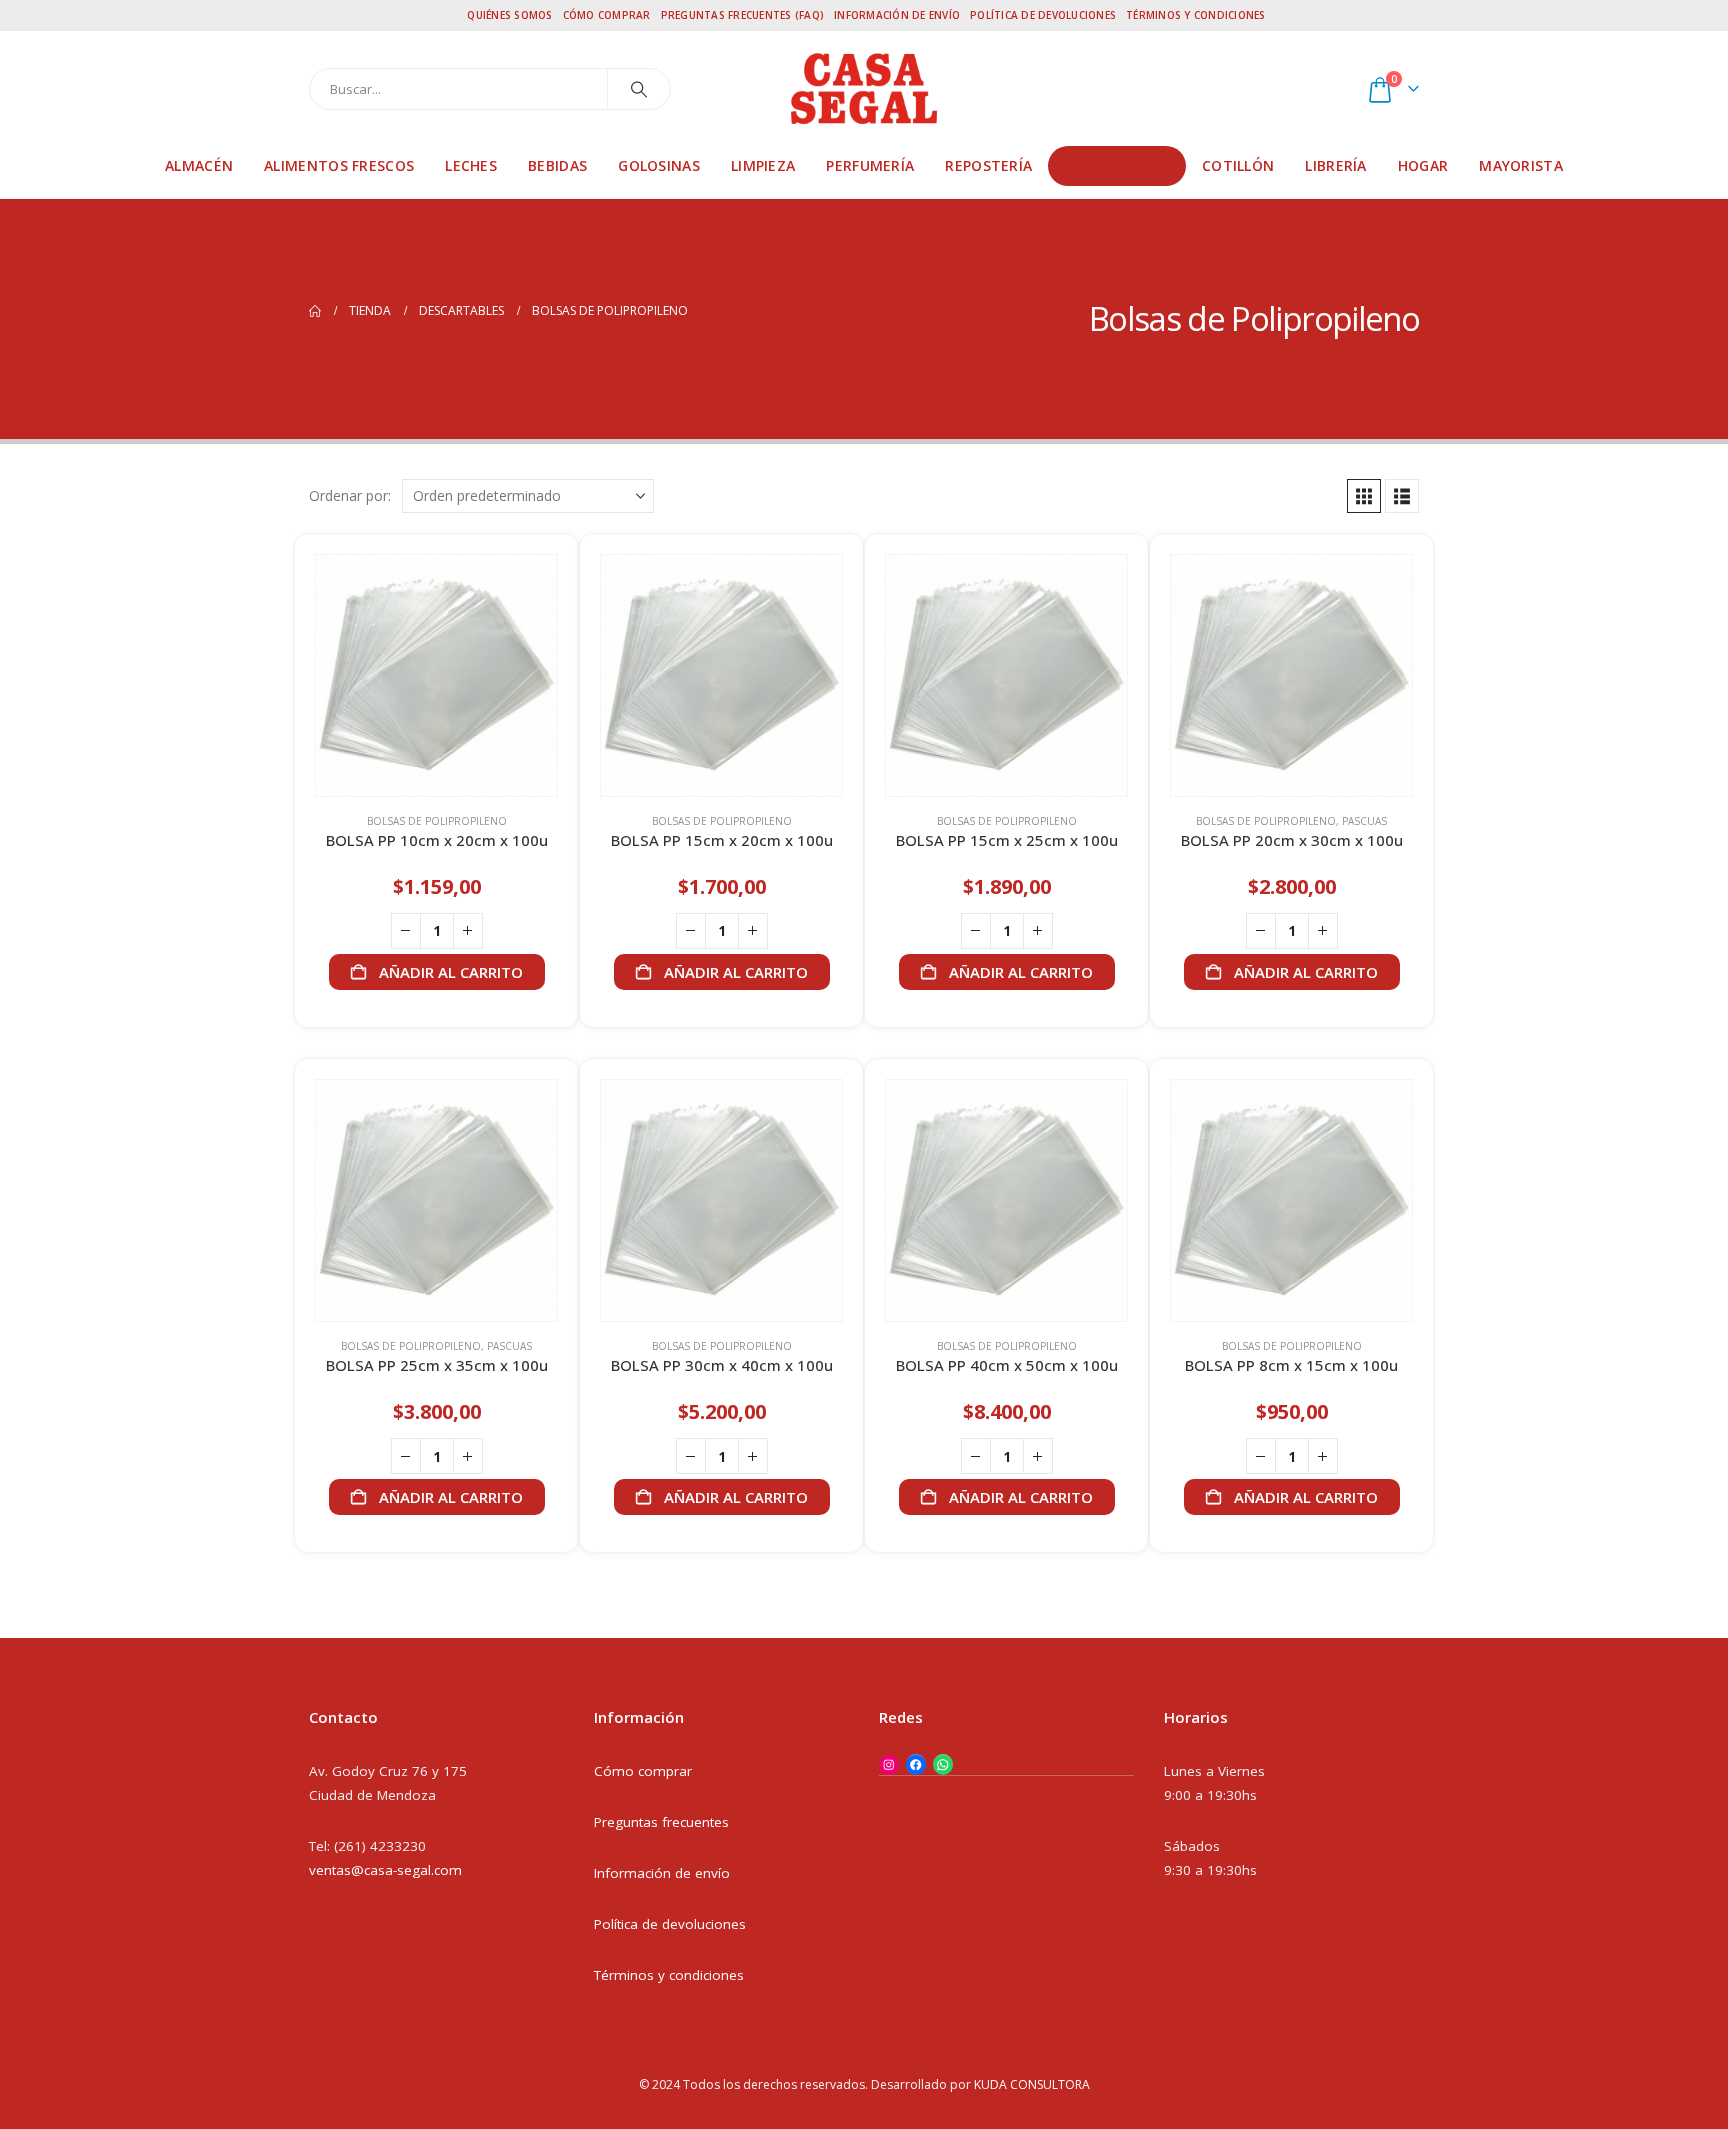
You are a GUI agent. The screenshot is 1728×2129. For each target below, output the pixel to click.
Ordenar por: (350, 495)
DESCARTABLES (1117, 165)
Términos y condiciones (1196, 15)
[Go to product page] (436, 675)
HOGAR (1423, 165)
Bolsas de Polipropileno (437, 821)
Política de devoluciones (670, 1924)
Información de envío (897, 15)
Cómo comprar (607, 15)
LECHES (471, 165)
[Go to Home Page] (315, 311)
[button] (1364, 496)
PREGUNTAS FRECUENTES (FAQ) (743, 15)
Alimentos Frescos (339, 165)
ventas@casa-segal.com (385, 1870)
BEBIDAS (557, 165)
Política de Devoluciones (1043, 15)
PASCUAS (1364, 821)
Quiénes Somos (509, 15)
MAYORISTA (1521, 165)
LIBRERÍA (1335, 165)
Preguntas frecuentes (661, 1822)
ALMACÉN (199, 165)
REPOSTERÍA (988, 165)
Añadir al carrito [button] (451, 972)
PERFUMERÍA (870, 165)
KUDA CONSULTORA (1032, 2084)
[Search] (639, 89)
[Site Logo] (864, 88)
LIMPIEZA (763, 165)
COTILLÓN (1238, 165)
